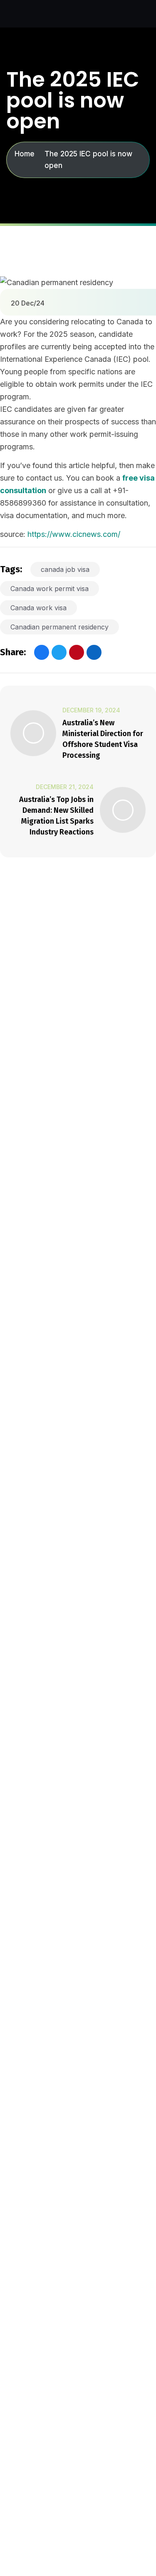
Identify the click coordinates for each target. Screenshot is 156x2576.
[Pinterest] (77, 652)
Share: (13, 652)
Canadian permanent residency (59, 627)
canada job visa (65, 569)
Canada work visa (38, 608)
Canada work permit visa (50, 589)
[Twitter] (59, 652)
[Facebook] (42, 652)
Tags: (11, 569)
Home (25, 154)
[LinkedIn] (94, 652)
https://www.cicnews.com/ (74, 534)
